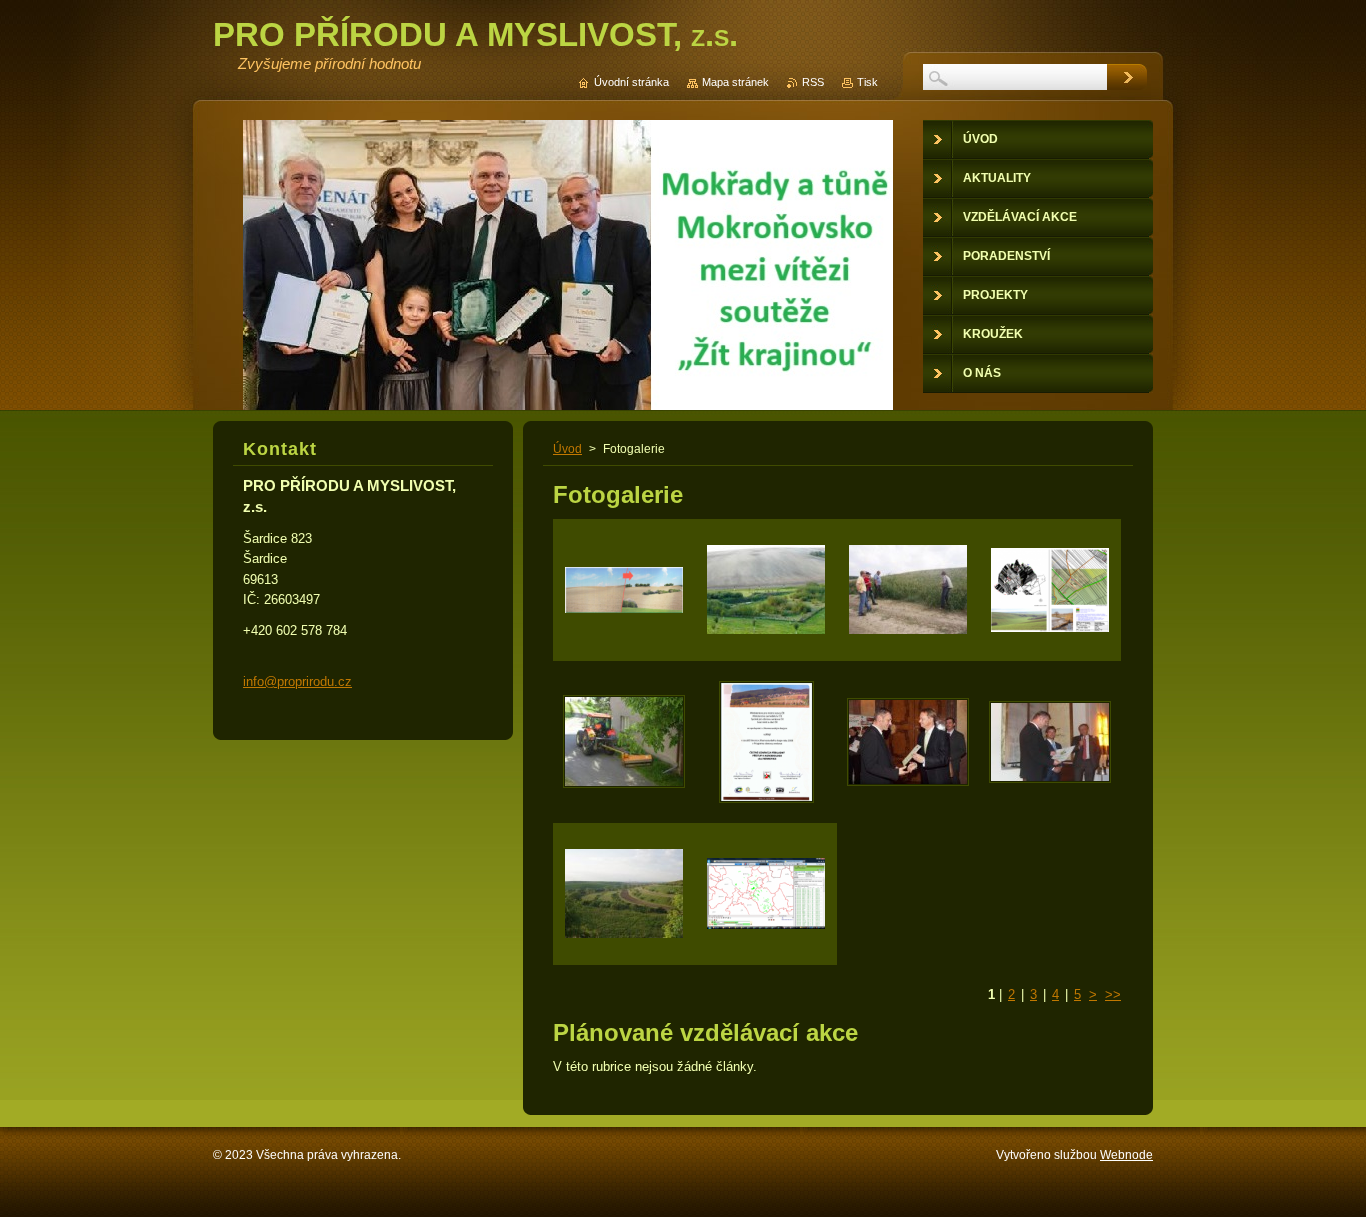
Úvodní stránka (631, 82)
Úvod (567, 449)
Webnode (1126, 1155)
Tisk (867, 82)
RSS (813, 82)
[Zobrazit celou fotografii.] (624, 590)
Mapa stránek (735, 82)
